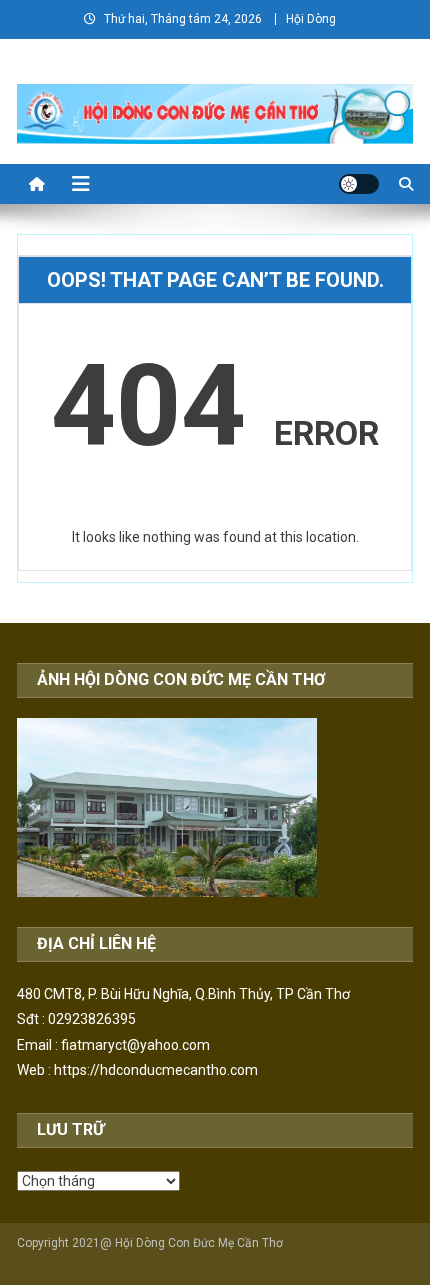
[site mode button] (359, 184)
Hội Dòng (311, 19)
